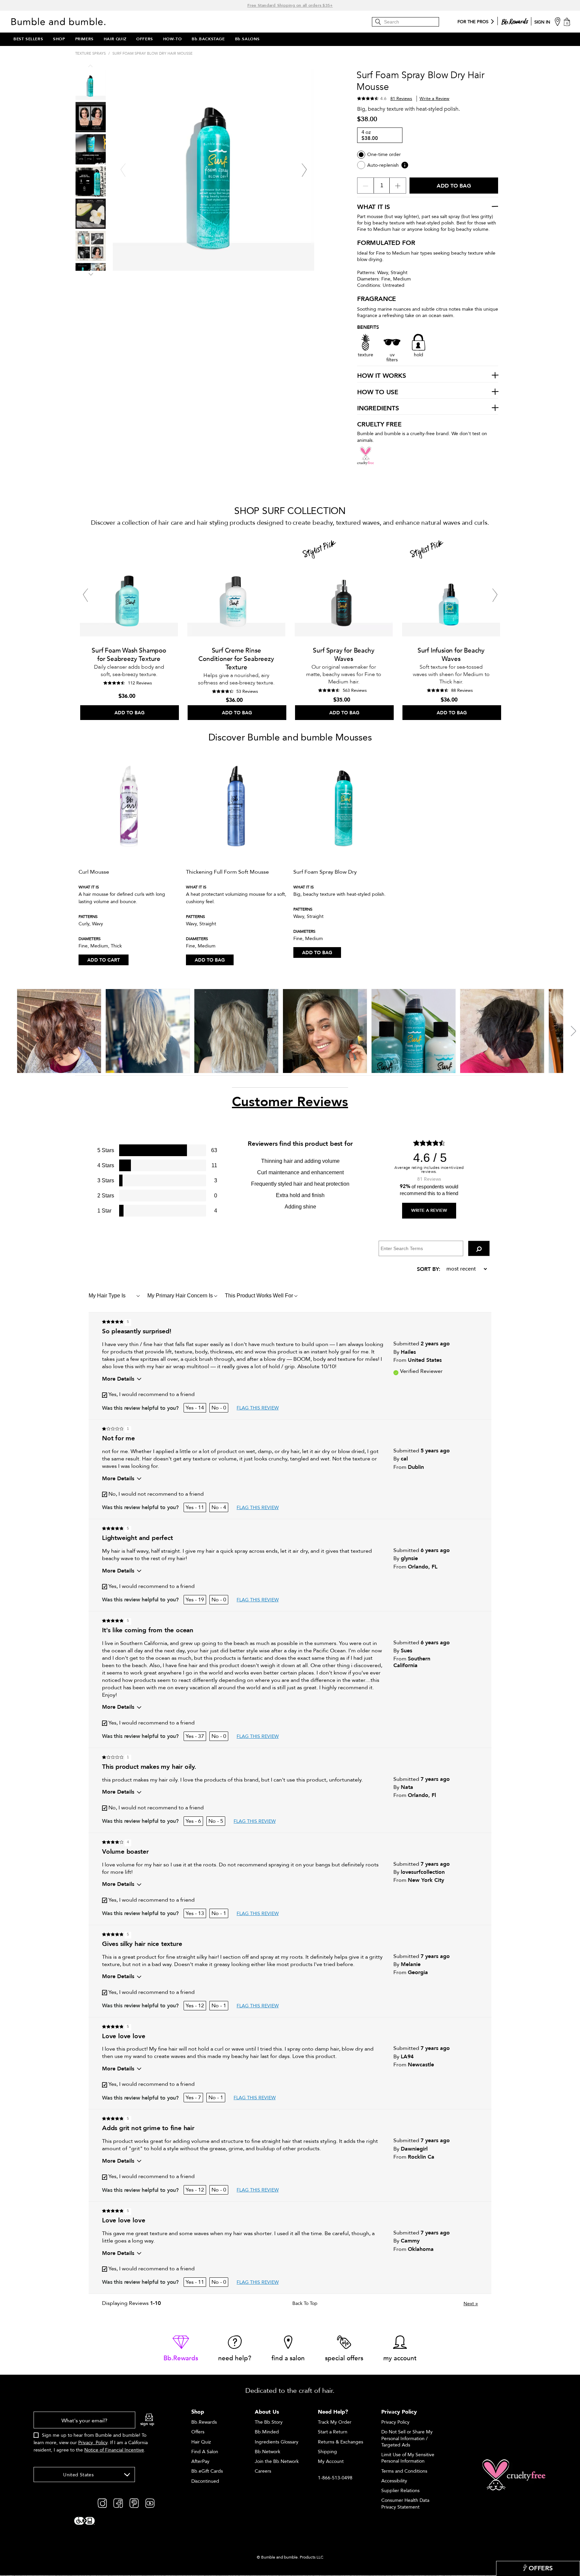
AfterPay (200, 2461)
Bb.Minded (267, 2432)
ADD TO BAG (210, 960)
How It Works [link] (382, 376)
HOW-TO (173, 39)
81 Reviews (401, 99)
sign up (147, 2424)
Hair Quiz (201, 2442)
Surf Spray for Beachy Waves (344, 655)
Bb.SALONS (247, 39)
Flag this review (258, 1408)
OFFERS (145, 39)
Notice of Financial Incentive (114, 2450)
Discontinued (205, 2481)
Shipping (327, 2452)
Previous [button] (91, 67)
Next (471, 2304)
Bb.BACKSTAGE (208, 39)
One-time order (384, 154)
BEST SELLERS (28, 39)
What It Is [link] (374, 207)
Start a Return (333, 2432)
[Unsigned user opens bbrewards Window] (515, 20)
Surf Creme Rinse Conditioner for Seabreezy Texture (236, 659)
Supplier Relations (400, 2491)
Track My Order (335, 2422)
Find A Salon (205, 2452)
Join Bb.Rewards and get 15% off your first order (290, 5)
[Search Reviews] (479, 1248)
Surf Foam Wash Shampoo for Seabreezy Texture (129, 655)
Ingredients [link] (378, 409)
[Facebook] (118, 2503)
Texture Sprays (90, 54)
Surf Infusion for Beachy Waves (451, 655)
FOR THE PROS (473, 22)
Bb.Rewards (204, 2422)
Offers (198, 2432)
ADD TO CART (104, 960)
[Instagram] (102, 2503)
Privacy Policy (93, 2443)
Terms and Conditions (404, 2471)
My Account (331, 2461)
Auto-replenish (383, 165)
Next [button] (91, 273)
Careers (263, 2471)
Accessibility (394, 2481)
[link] (181, 2349)
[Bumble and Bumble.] (60, 21)
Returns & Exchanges (341, 2442)
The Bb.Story (269, 2422)
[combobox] (84, 2475)
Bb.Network (268, 2452)
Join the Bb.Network (277, 2461)
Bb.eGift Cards (207, 2471)
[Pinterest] (134, 2503)
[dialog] (94, 2436)
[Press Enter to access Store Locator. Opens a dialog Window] (558, 21)
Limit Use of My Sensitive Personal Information (408, 2458)
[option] (129, 627)
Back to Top (305, 2304)
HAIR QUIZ (115, 39)
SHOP (59, 39)
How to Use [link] (378, 393)
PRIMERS (84, 39)
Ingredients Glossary (277, 2442)
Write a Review (434, 99)
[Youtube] (150, 2503)
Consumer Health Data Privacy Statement (405, 2504)
